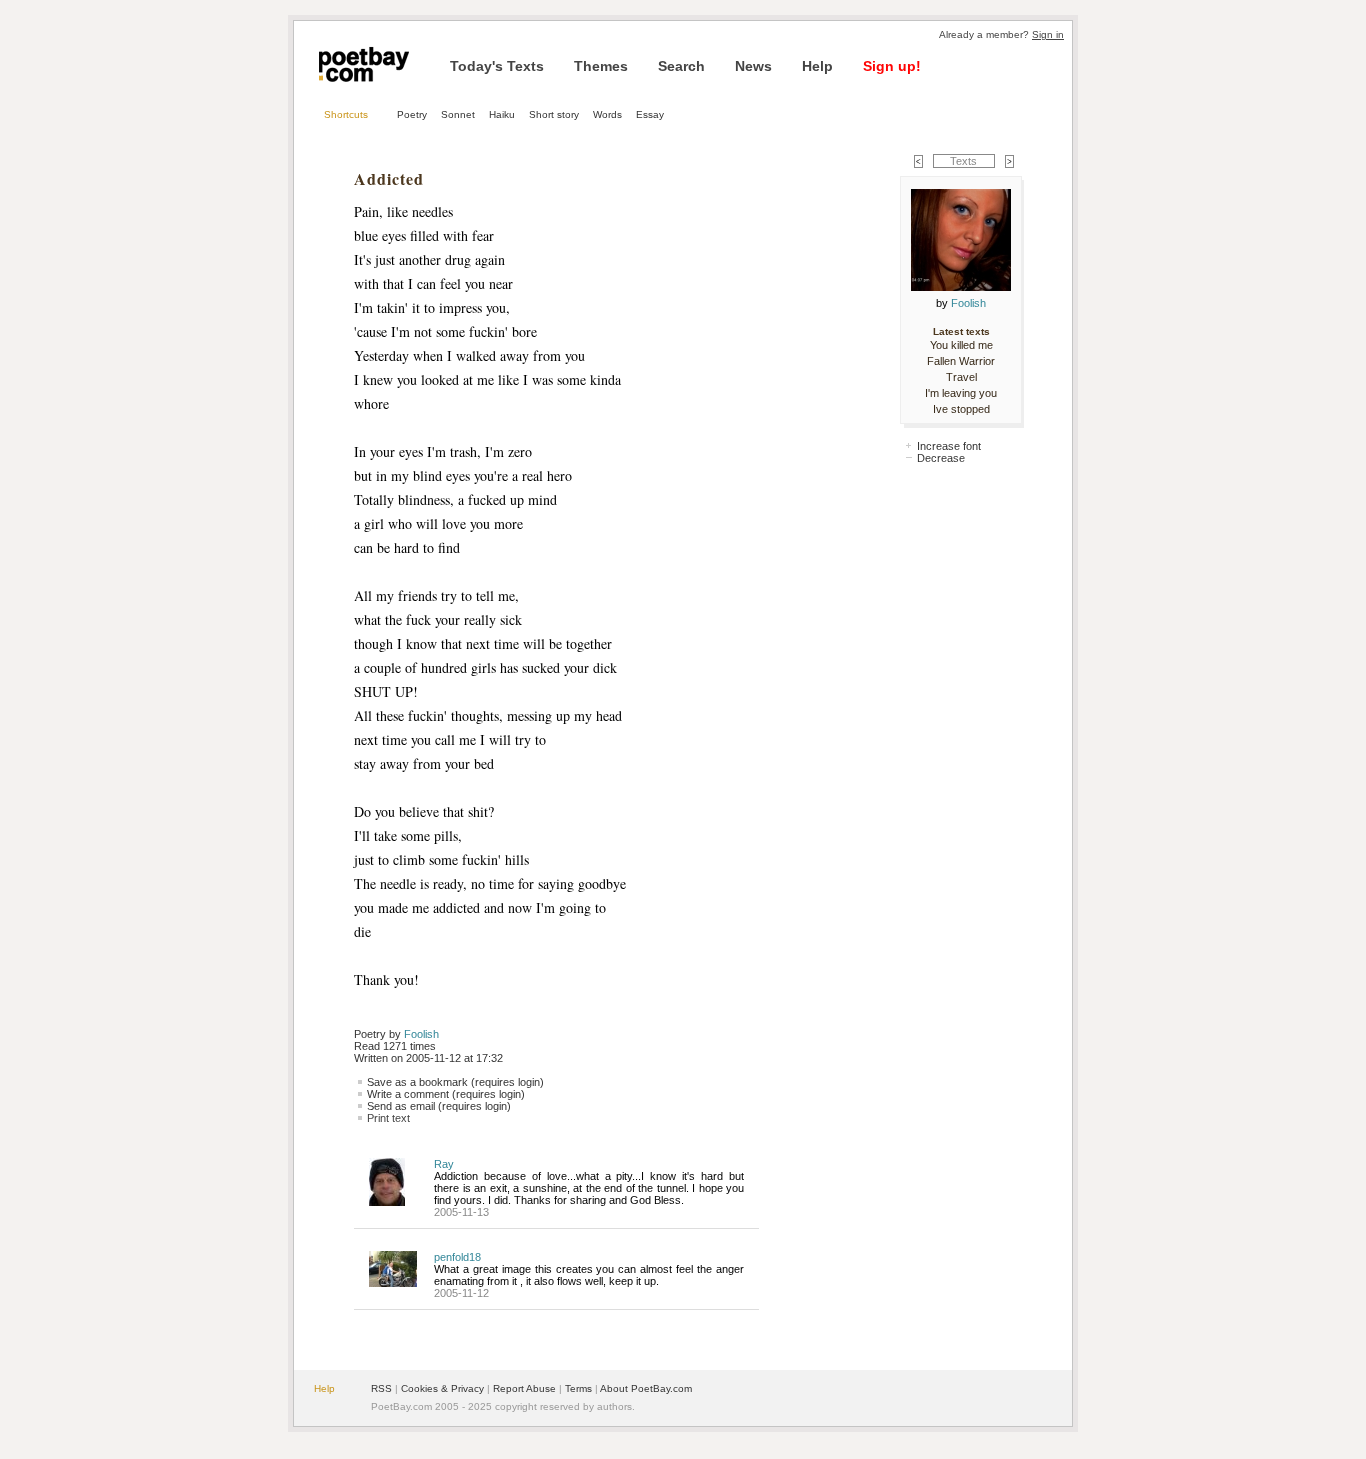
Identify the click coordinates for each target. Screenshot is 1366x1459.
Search (681, 66)
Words (607, 114)
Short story (554, 114)
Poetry (412, 114)
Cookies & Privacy (442, 1388)
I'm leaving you (961, 393)
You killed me (961, 345)
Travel (961, 377)
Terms (578, 1388)
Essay (650, 114)
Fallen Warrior (961, 361)
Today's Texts (497, 66)
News (753, 66)
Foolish (421, 1034)
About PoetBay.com (646, 1388)
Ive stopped (961, 409)
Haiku (502, 114)
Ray (444, 1164)
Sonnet (458, 114)
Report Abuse (524, 1388)
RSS (381, 1388)
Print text (388, 1118)
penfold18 (457, 1257)
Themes (601, 66)
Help (817, 66)
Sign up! (892, 66)
